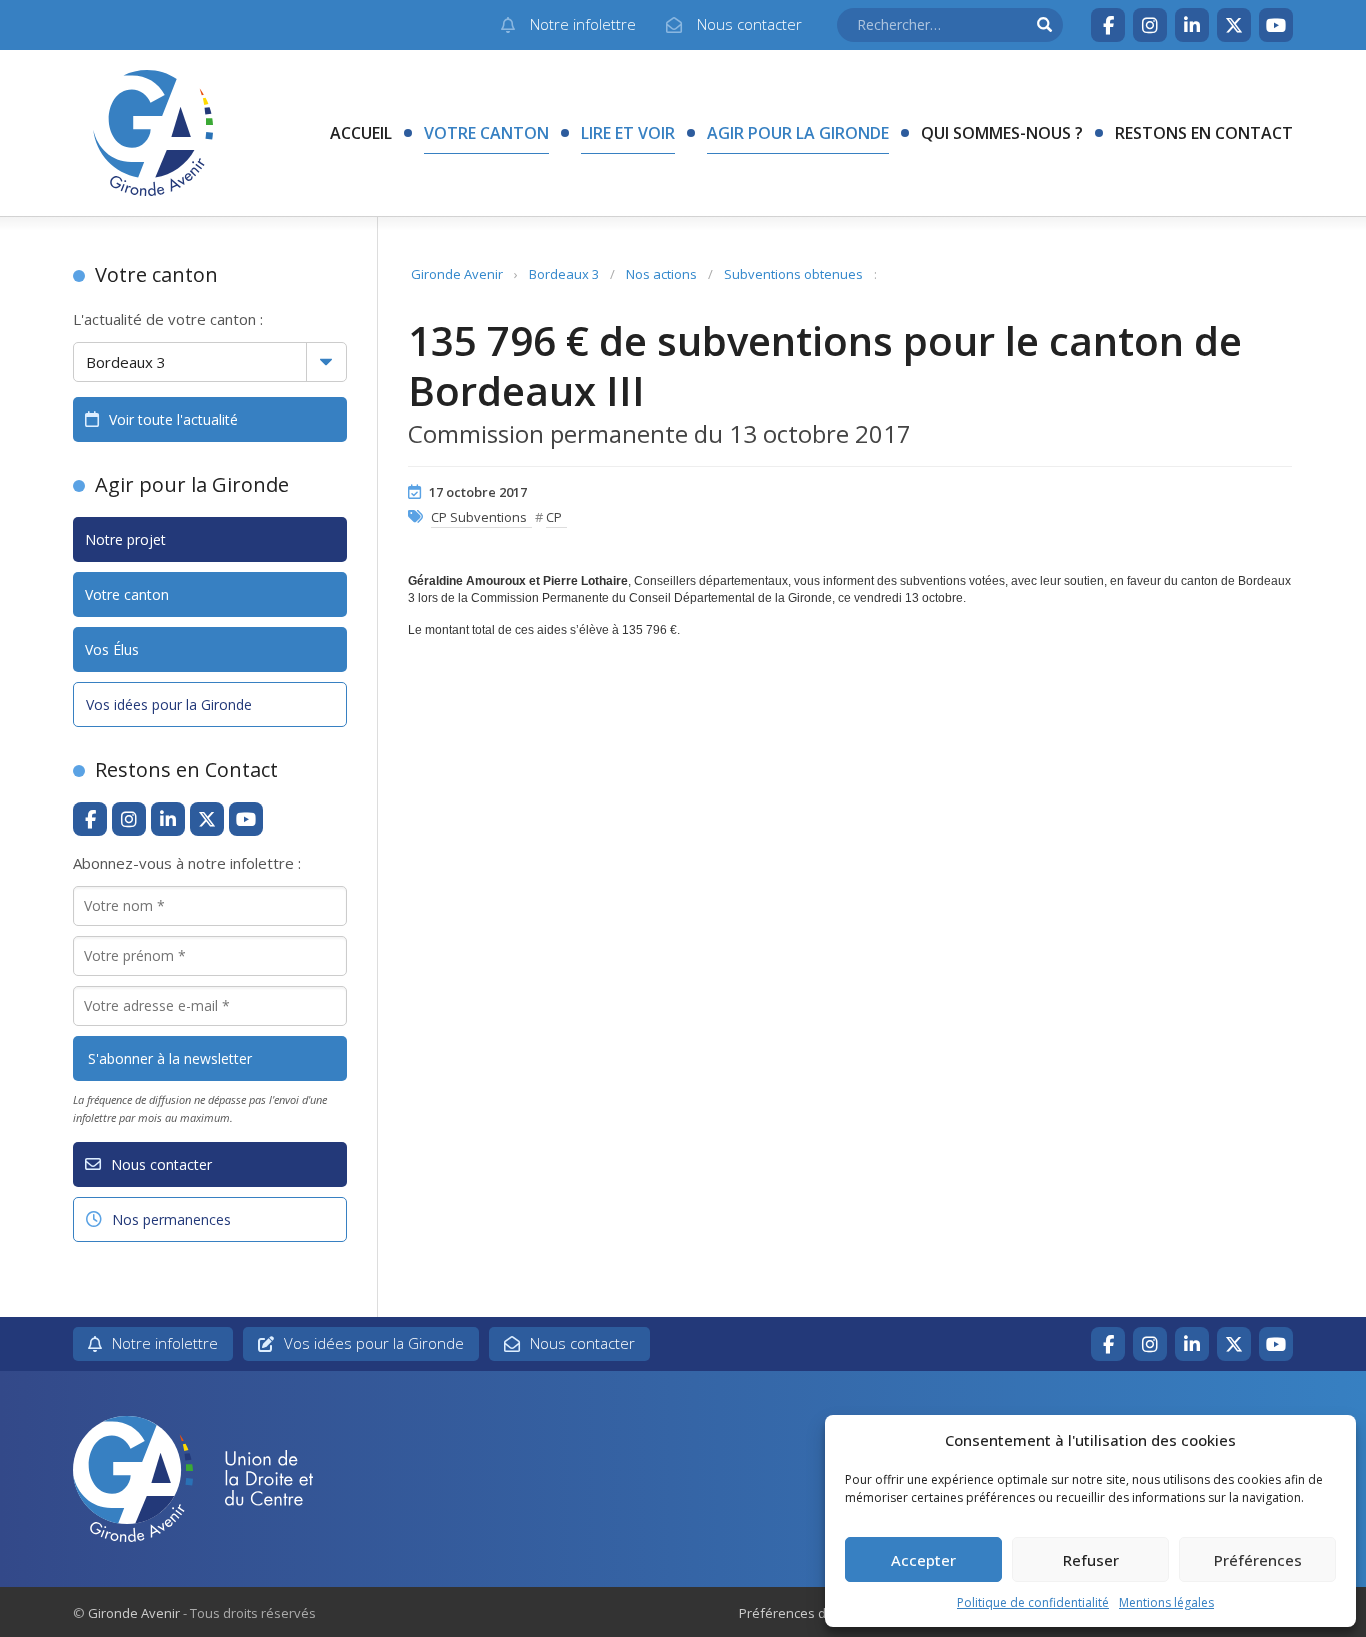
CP (554, 517)
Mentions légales (1166, 1602)
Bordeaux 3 (564, 274)
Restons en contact (1204, 133)
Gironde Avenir (457, 274)
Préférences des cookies (815, 1613)
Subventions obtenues (793, 274)
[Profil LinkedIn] (1192, 25)
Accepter (923, 1560)
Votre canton (486, 133)
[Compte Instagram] (1150, 25)
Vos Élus (112, 649)
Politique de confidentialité (1033, 1602)
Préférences (1258, 1560)
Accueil (361, 133)
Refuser (1091, 1560)
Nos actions (661, 274)
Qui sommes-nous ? (1002, 133)
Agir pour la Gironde (798, 133)
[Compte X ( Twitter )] (1234, 25)
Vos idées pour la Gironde (169, 704)
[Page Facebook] (1108, 25)
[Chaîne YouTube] (1276, 25)
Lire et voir (628, 133)
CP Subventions (479, 517)
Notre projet (125, 539)
